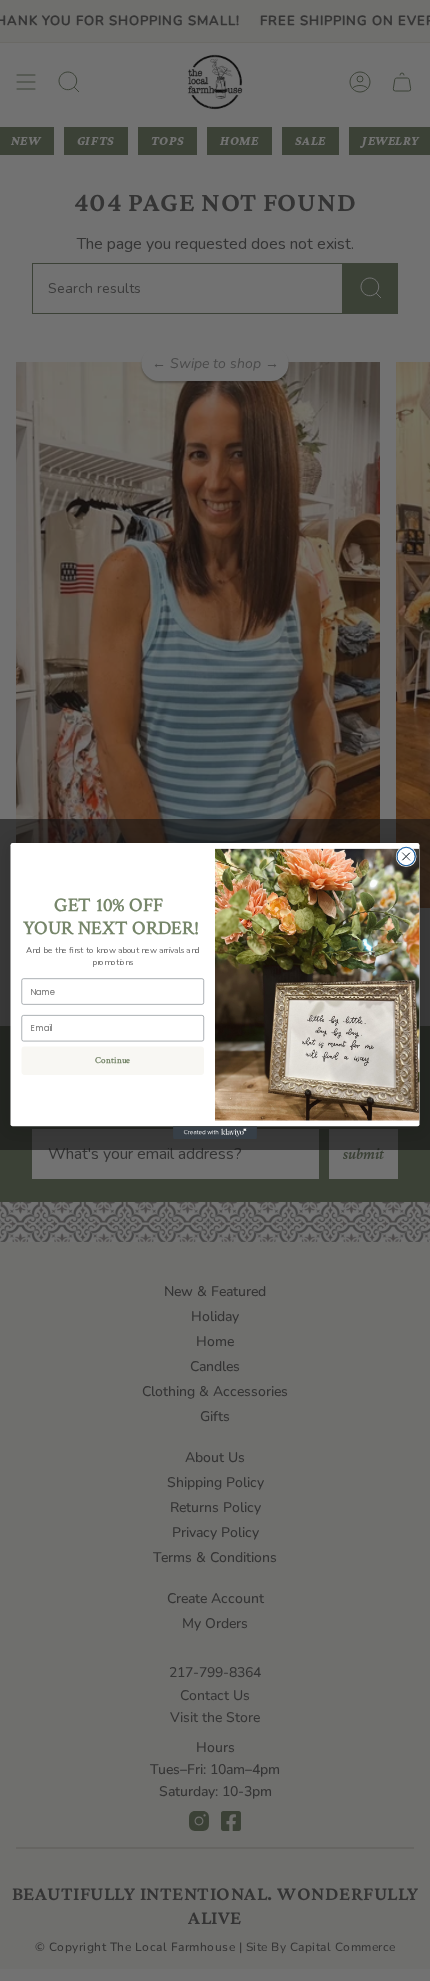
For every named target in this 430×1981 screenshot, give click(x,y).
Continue (113, 1060)
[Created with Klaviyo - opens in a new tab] (215, 1132)
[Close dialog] (406, 856)
